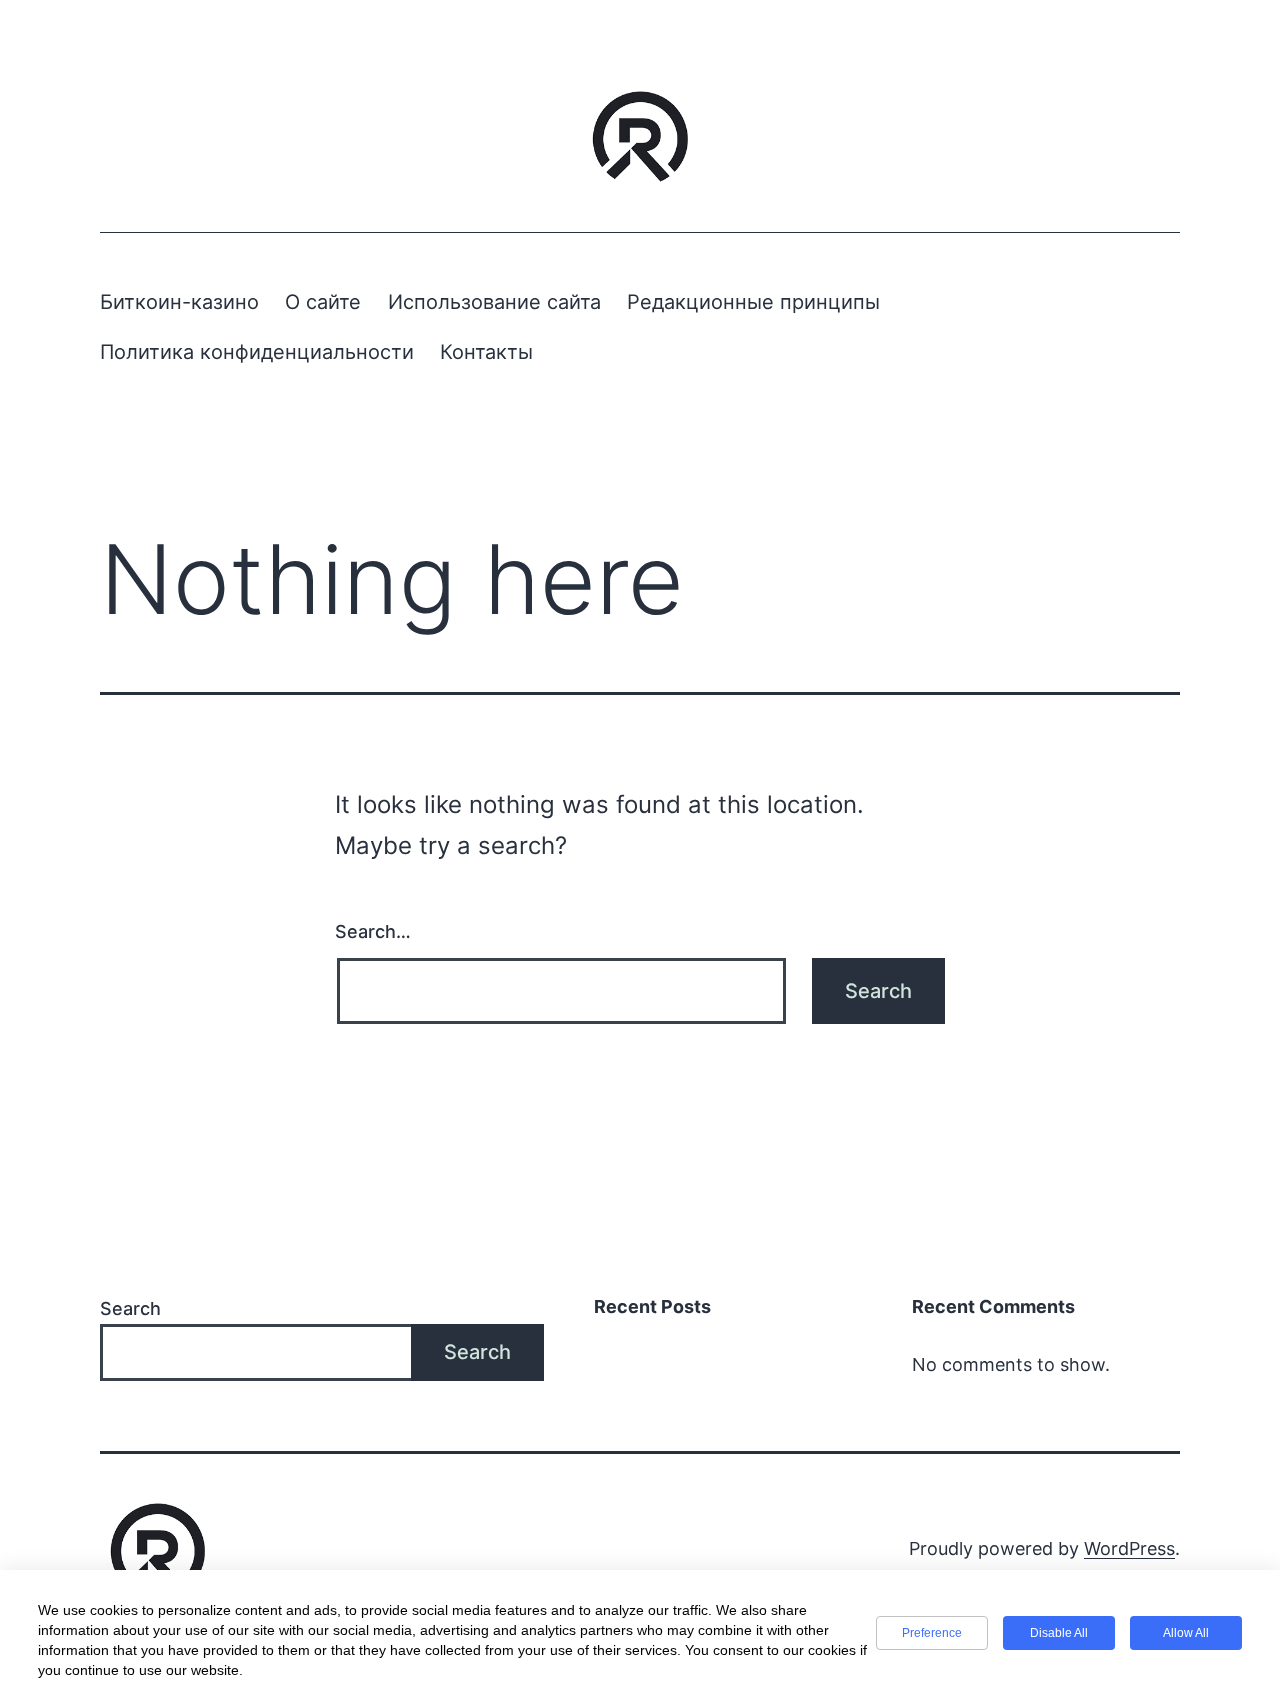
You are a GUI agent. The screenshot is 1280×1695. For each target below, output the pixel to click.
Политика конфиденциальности (257, 352)
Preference (932, 1633)
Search (130, 1308)
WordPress (1129, 1548)
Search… (373, 931)
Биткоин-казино (179, 302)
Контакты (486, 352)
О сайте (323, 302)
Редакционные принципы (753, 302)
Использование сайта (494, 302)
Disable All (1059, 1633)
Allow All (1186, 1633)
